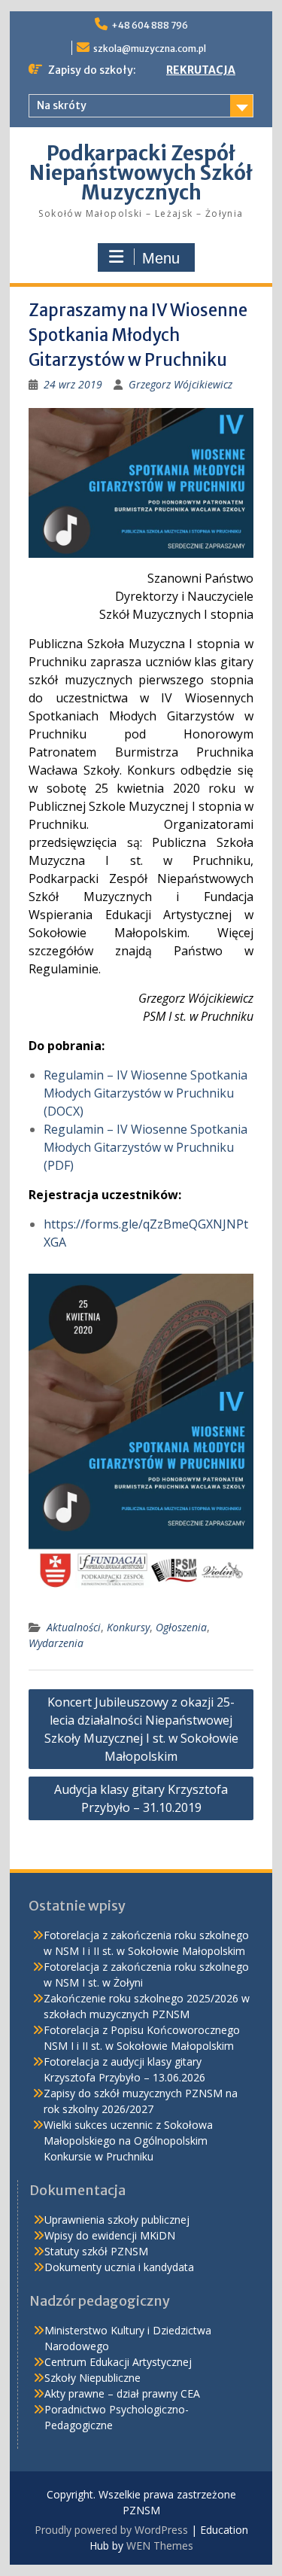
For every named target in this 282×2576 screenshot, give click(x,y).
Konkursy (128, 1627)
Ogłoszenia (181, 1627)
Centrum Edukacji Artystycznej (118, 2362)
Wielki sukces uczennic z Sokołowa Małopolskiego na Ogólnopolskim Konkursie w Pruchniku (128, 2141)
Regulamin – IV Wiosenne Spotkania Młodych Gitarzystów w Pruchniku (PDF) (146, 1147)
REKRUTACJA (201, 70)
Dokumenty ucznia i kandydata (119, 2267)
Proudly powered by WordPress (111, 2530)
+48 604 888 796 (150, 25)
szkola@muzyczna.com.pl (150, 49)
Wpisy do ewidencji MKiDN (110, 2235)
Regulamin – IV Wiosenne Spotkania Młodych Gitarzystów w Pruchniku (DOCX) (146, 1093)
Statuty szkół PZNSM (96, 2251)
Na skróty (62, 105)
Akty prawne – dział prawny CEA (122, 2393)
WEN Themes (160, 2546)
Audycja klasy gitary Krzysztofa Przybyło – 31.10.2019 (141, 1798)
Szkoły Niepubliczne (92, 2378)
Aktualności (74, 1627)
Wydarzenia (56, 1643)
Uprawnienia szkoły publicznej (117, 2220)
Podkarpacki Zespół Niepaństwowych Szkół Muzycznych (141, 173)
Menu (161, 258)
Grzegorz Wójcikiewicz (180, 384)
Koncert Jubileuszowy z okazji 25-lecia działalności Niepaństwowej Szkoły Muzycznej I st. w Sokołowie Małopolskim (141, 1729)
